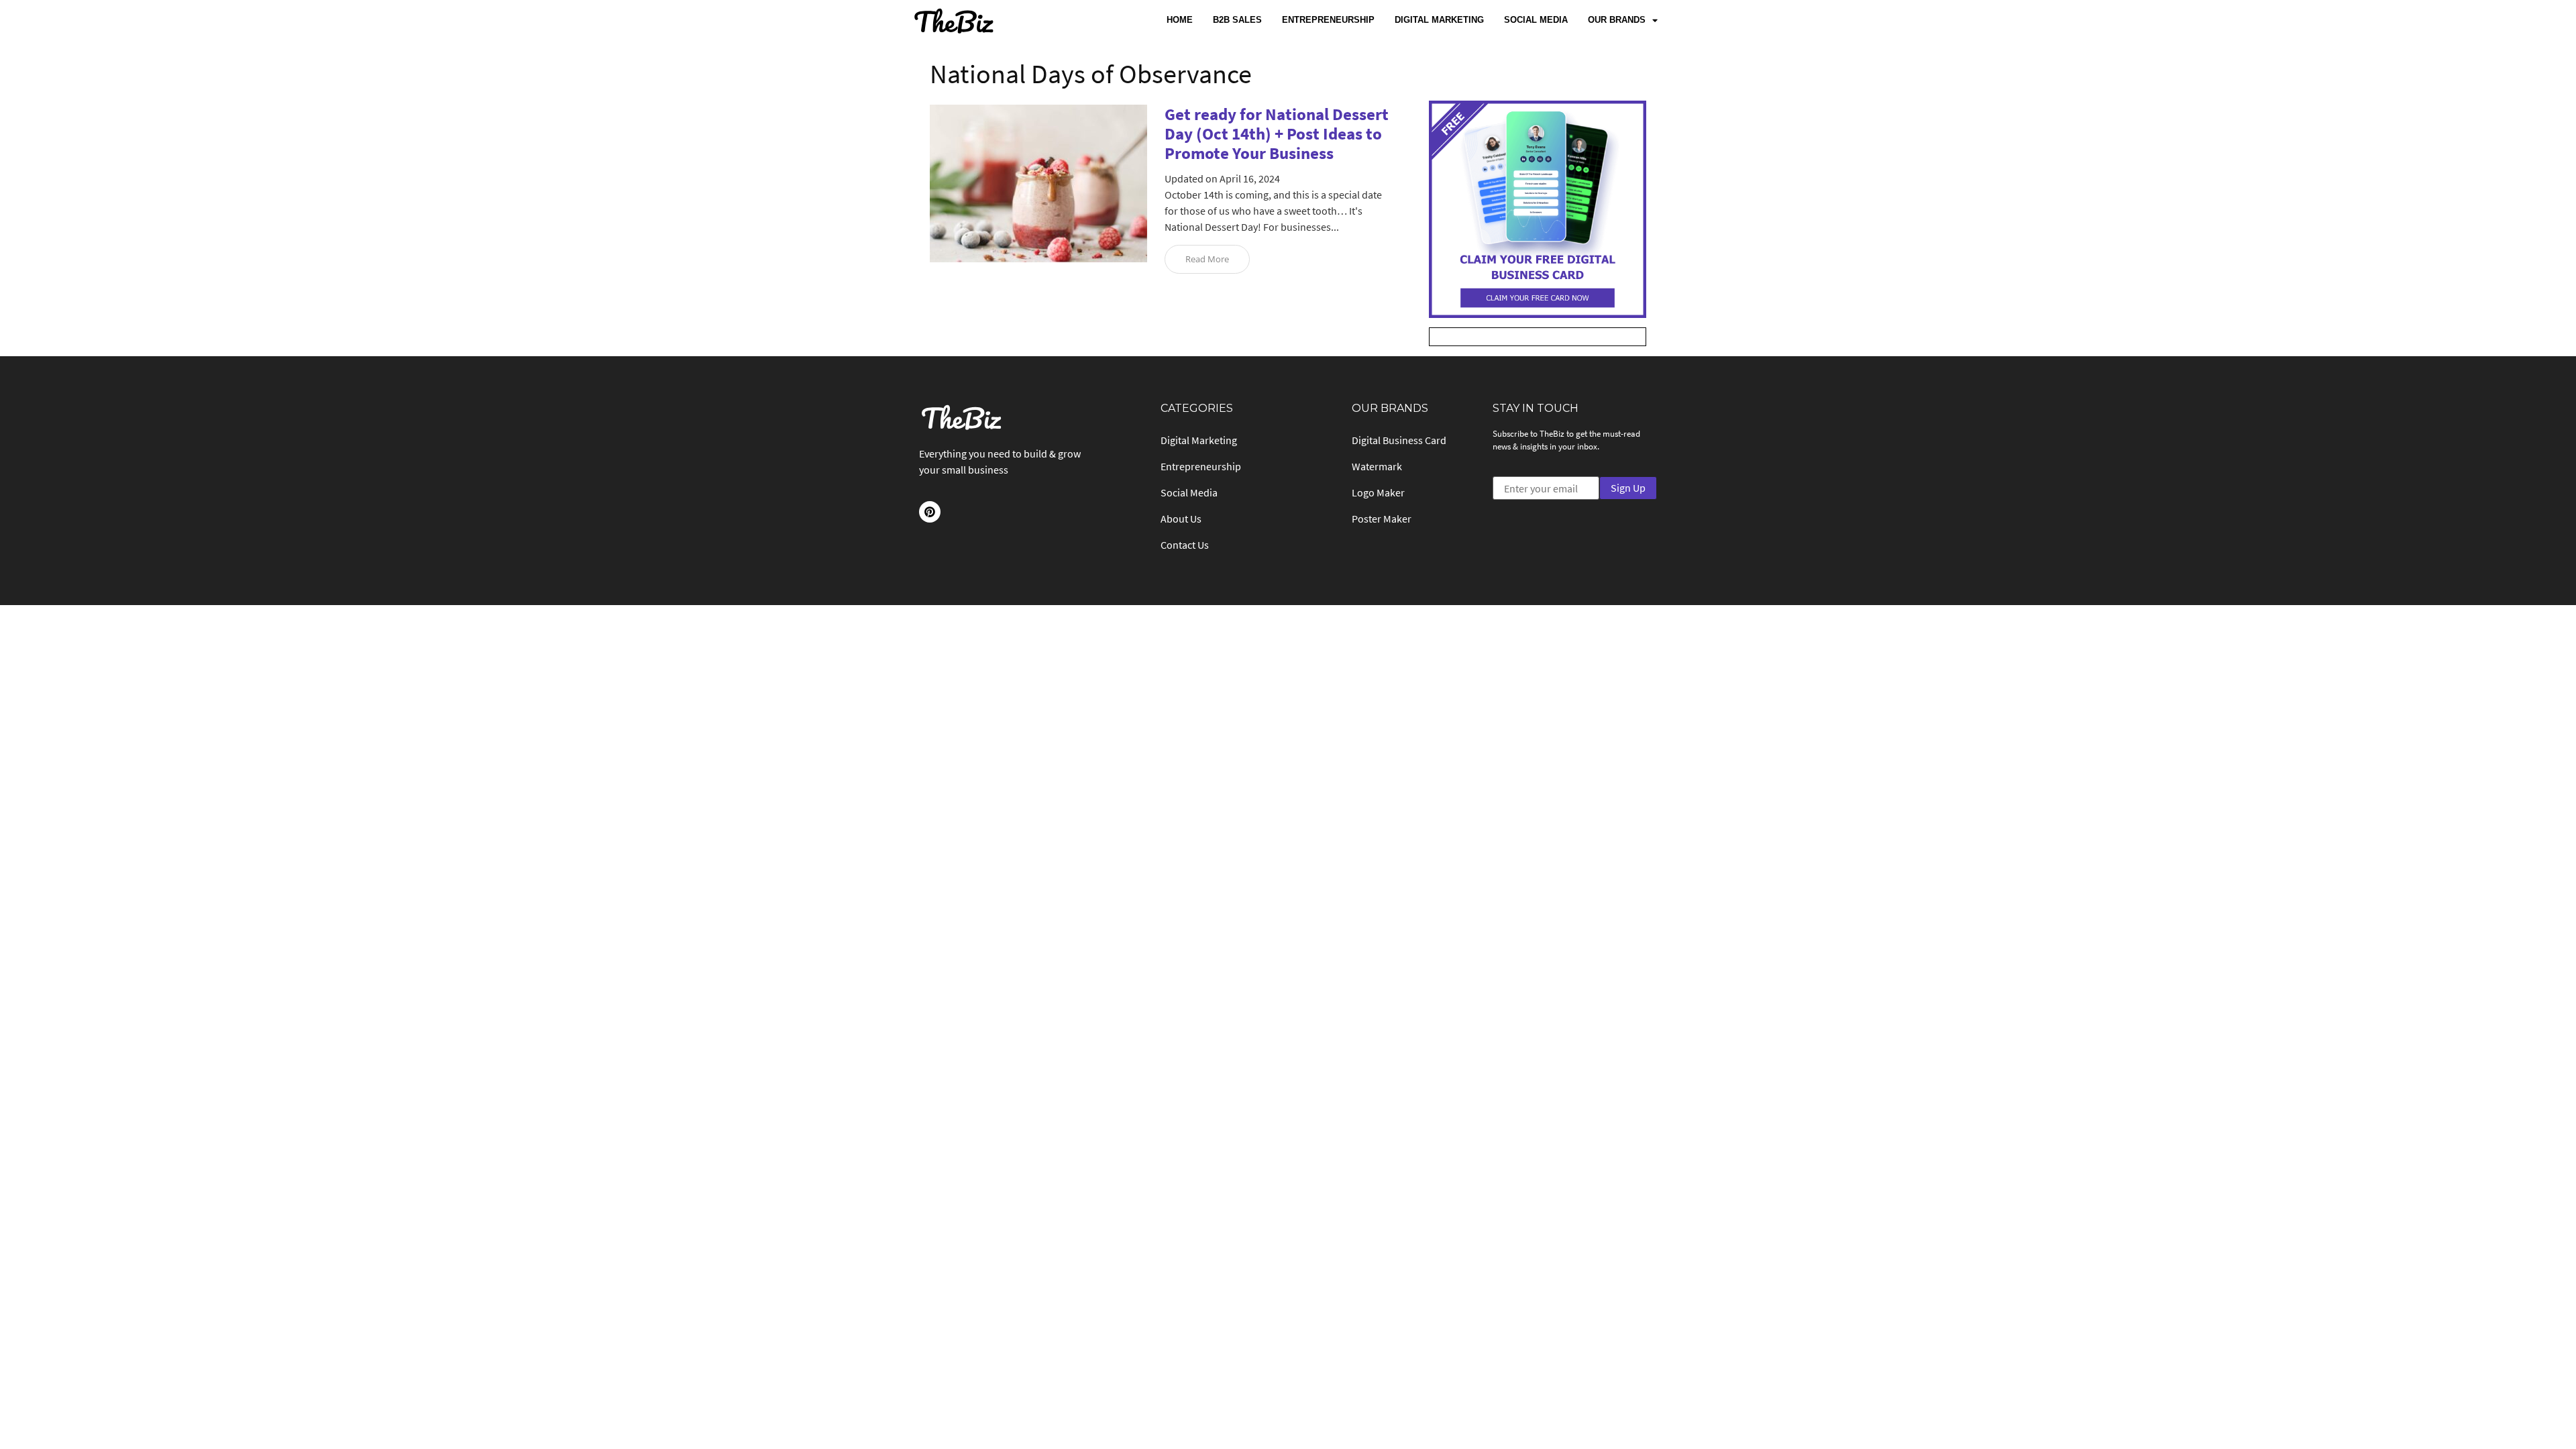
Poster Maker (1382, 519)
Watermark (1377, 466)
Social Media (1536, 20)
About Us (1181, 519)
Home (1180, 20)
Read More (1207, 259)
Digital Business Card (1399, 440)
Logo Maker (1378, 492)
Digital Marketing (1439, 20)
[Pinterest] (930, 512)
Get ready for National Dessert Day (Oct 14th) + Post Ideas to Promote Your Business (1277, 133)
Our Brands (1617, 20)
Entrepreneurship (1328, 20)
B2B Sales (1237, 20)
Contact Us (1185, 545)
